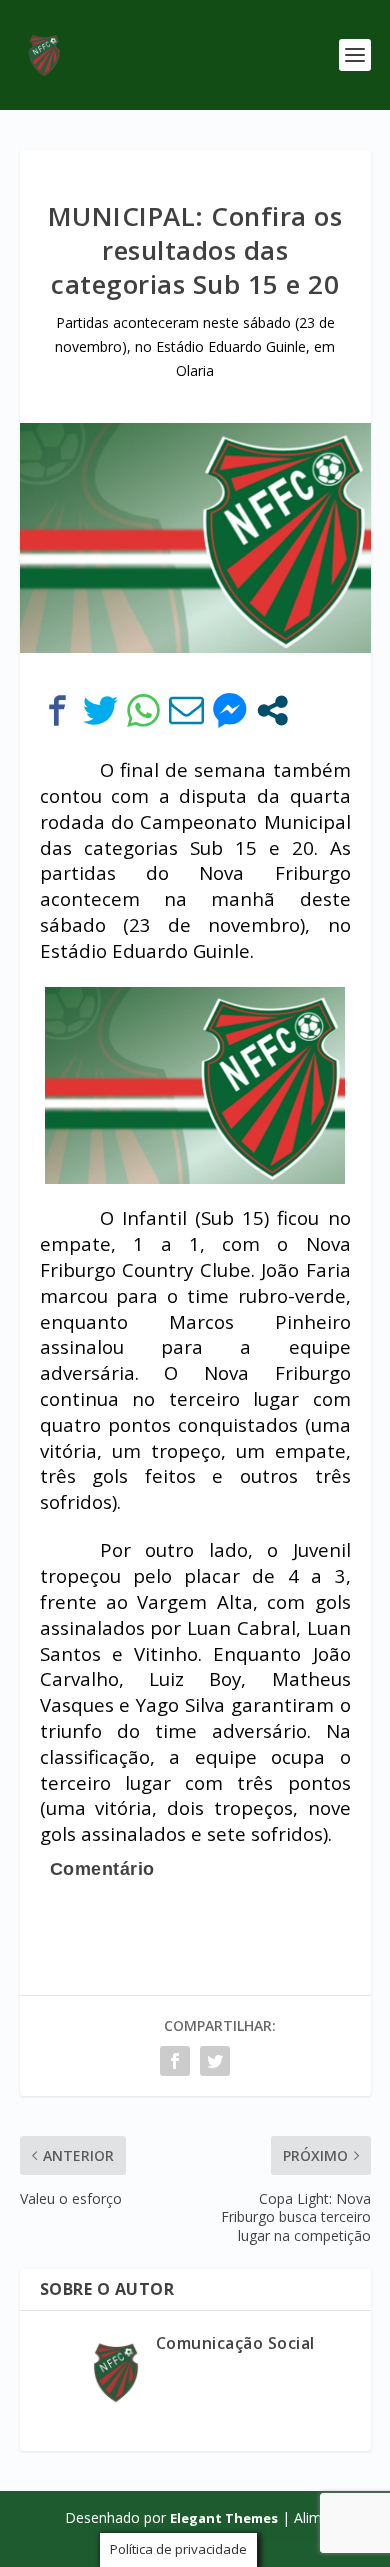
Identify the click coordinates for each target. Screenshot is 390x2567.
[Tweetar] (100, 710)
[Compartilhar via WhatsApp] (143, 710)
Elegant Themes (224, 2518)
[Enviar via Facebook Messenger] (229, 710)
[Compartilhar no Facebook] (57, 710)
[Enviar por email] (186, 710)
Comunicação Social (235, 2343)
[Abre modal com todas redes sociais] (272, 710)
